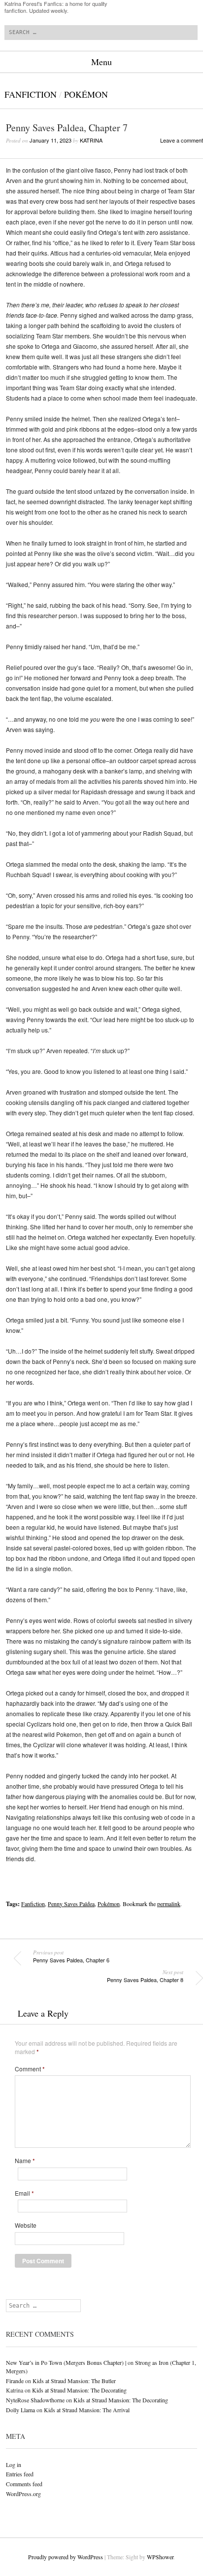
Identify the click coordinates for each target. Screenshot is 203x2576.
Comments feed (24, 2484)
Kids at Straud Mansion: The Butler (74, 2381)
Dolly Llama (20, 2410)
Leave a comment (182, 140)
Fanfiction (31, 94)
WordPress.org (23, 2494)
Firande (15, 2381)
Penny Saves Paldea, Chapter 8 (145, 1976)
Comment (30, 2069)
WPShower (160, 2557)
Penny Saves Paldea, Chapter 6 (71, 1956)
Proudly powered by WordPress (66, 2557)
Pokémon (86, 94)
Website (26, 2225)
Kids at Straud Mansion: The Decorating (79, 2390)
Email (24, 2193)
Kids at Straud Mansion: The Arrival (87, 2410)
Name (25, 2161)
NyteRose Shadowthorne (35, 2400)
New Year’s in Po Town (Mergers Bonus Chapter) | (66, 2362)
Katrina (91, 140)
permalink (169, 1904)
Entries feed (20, 2474)
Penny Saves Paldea (71, 1904)
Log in (14, 2465)
